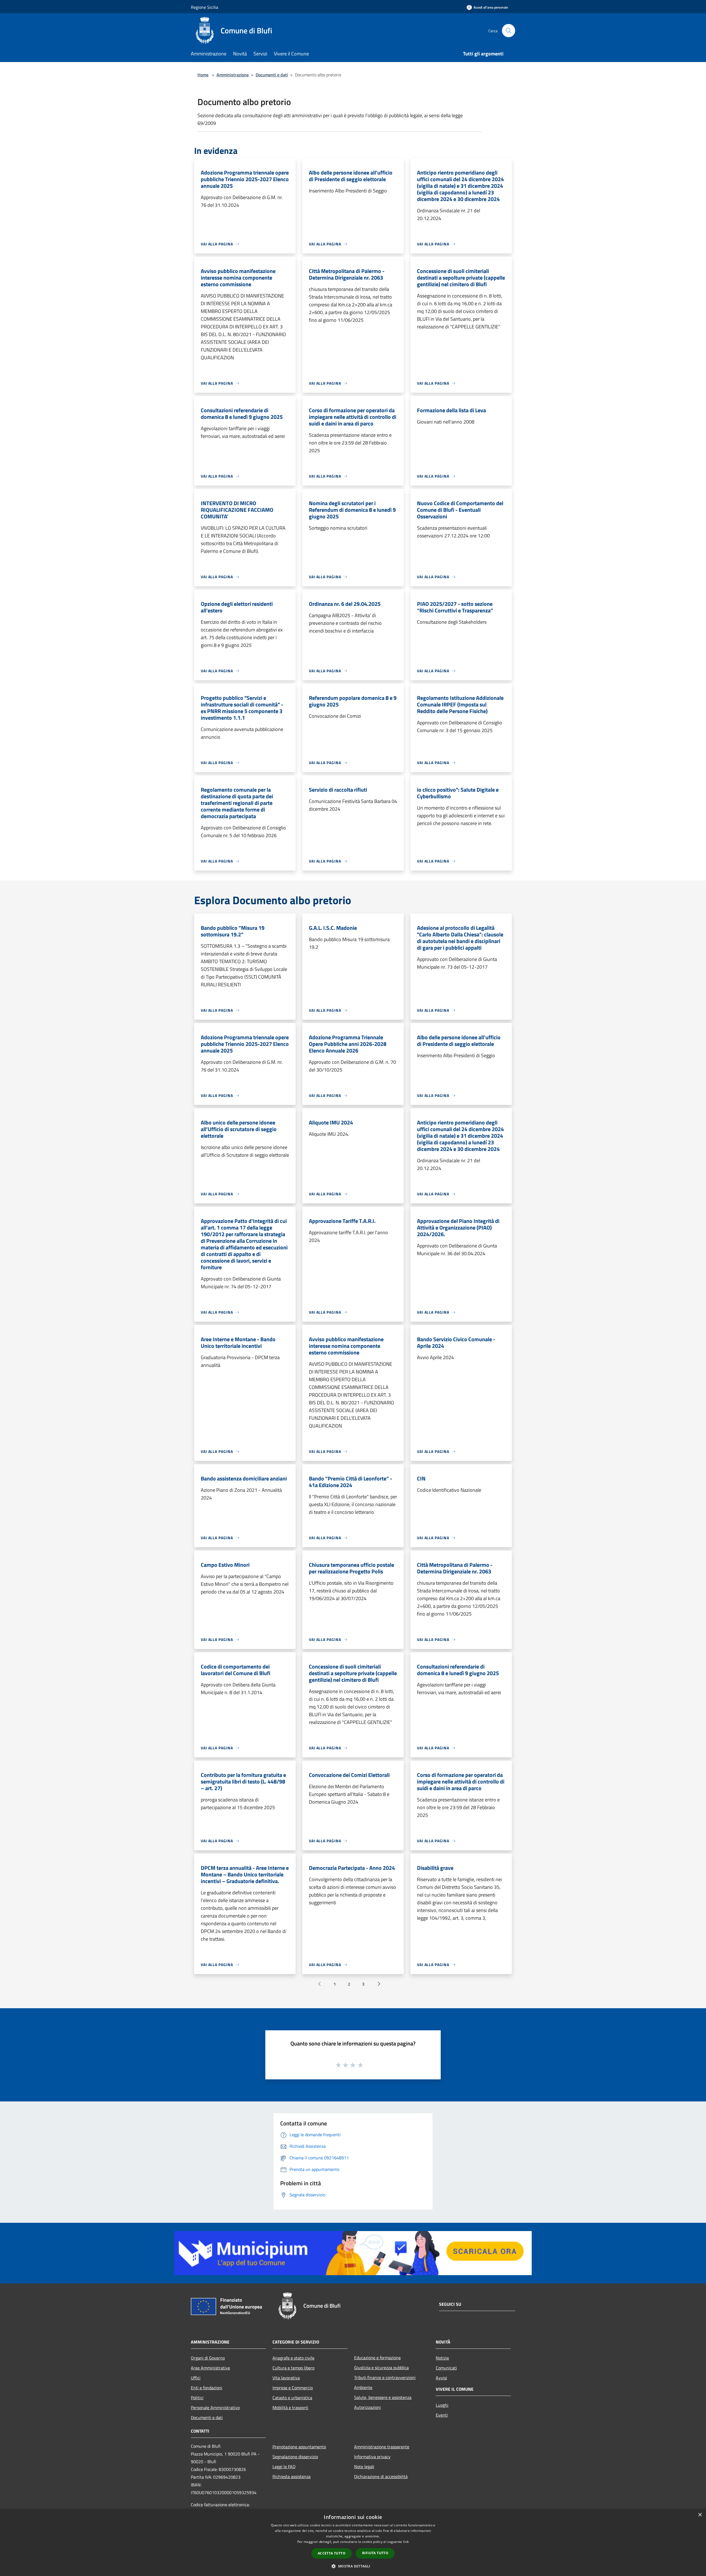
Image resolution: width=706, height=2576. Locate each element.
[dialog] (353, 2542)
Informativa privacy (372, 2457)
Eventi (442, 2415)
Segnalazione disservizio (295, 2457)
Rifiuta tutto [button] (375, 2553)
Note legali (364, 2467)
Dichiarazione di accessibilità (381, 2476)
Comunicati (446, 2368)
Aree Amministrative (210, 2368)
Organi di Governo (208, 2358)
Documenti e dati (272, 75)
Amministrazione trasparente (382, 2447)
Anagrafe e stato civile (293, 2358)
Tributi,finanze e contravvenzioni (385, 2377)
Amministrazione (233, 75)
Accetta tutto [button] (332, 2553)
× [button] (700, 2515)
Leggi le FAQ (284, 2467)
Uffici (196, 2378)
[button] (353, 2566)
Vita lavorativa (286, 2378)
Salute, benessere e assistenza (383, 2397)
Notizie (442, 2358)
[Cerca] (509, 31)
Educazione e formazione (377, 2358)
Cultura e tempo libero (293, 2368)
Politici (197, 2398)
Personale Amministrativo (215, 2408)
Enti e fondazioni (207, 2388)
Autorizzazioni (367, 2407)
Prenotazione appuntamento (299, 2447)
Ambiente (363, 2387)
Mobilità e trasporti (290, 2408)
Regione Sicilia (204, 7)
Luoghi (442, 2405)
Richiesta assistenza (292, 2476)
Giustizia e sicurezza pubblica (381, 2368)
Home (203, 75)
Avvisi (441, 2378)
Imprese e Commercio (293, 2388)
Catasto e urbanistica (292, 2398)
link (406, 2542)
